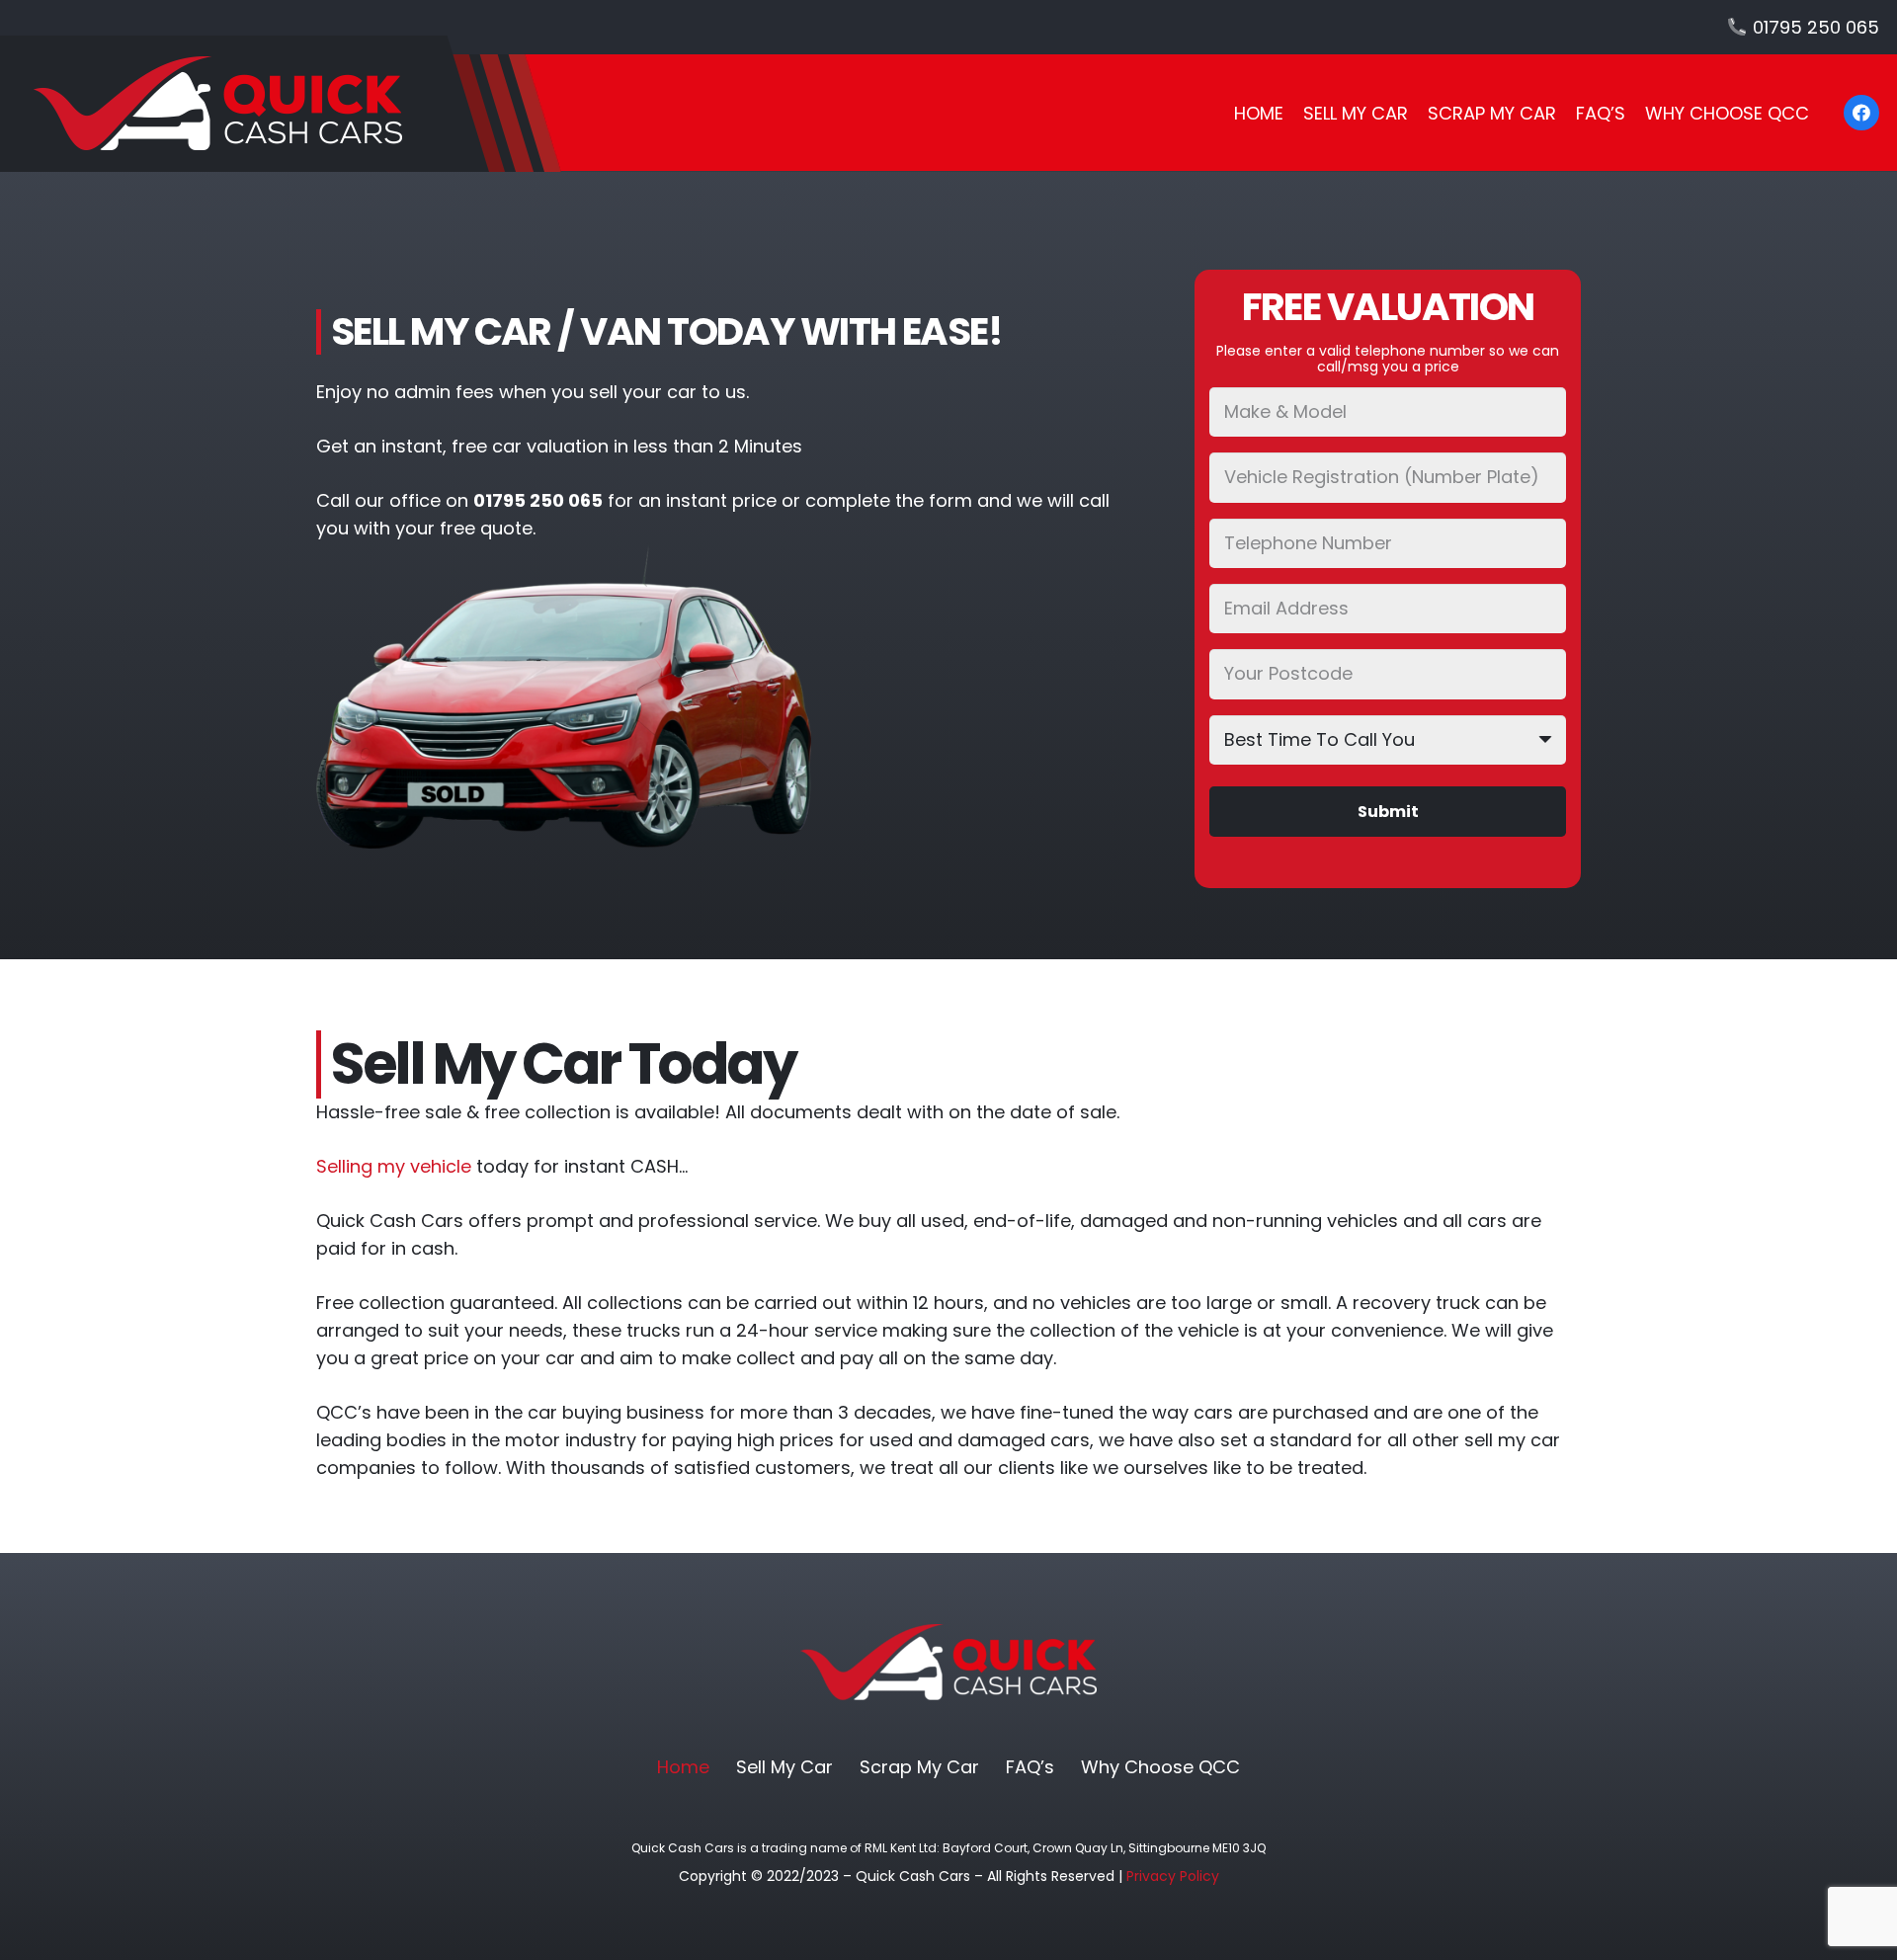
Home (683, 1767)
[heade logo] (281, 104)
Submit (1388, 812)
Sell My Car (784, 1767)
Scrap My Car (919, 1767)
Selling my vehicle (394, 1166)
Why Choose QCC (1160, 1767)
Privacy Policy (1173, 1876)
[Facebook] (1861, 113)
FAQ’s (1030, 1767)
